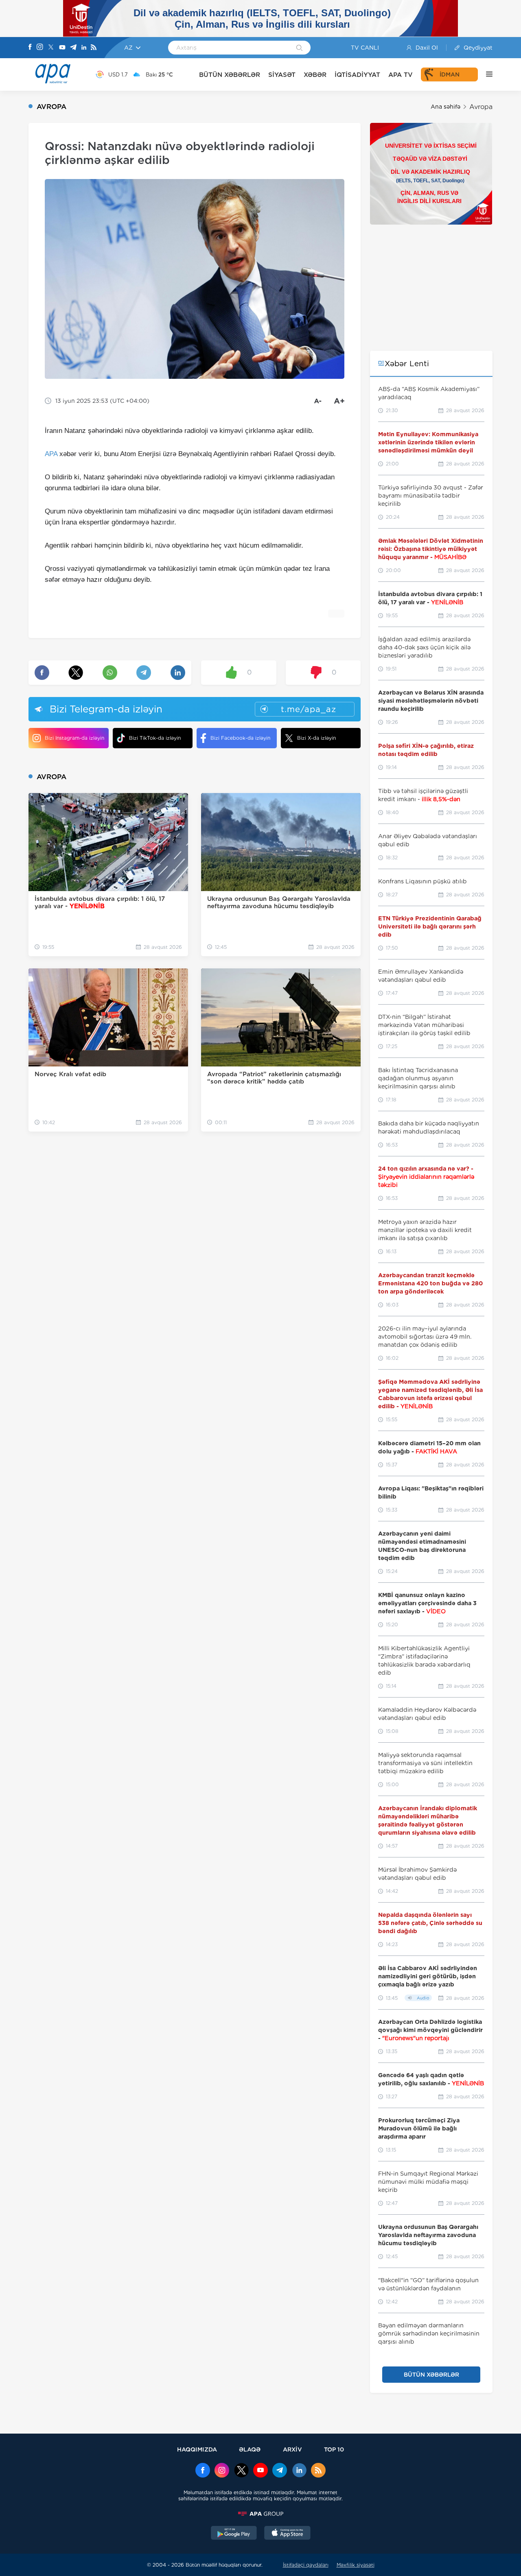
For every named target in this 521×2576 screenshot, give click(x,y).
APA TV (401, 75)
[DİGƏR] (485, 74)
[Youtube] (62, 48)
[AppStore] (287, 2534)
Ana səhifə (445, 107)
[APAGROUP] (260, 2514)
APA (51, 454)
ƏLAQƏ (250, 2449)
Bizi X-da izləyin (316, 738)
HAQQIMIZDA (197, 2449)
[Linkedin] (84, 48)
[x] (241, 2471)
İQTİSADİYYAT (357, 75)
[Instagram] (40, 48)
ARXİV (292, 2449)
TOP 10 (334, 2449)
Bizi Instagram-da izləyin (74, 738)
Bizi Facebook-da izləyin (240, 738)
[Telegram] (73, 48)
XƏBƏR (315, 75)
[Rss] (94, 48)
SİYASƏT (282, 75)
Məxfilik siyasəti (356, 2565)
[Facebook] (30, 48)
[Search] (299, 48)
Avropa (481, 107)
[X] (51, 48)
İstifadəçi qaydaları (306, 2565)
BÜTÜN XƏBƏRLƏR (230, 75)
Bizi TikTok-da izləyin (155, 738)
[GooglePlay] (234, 2534)
